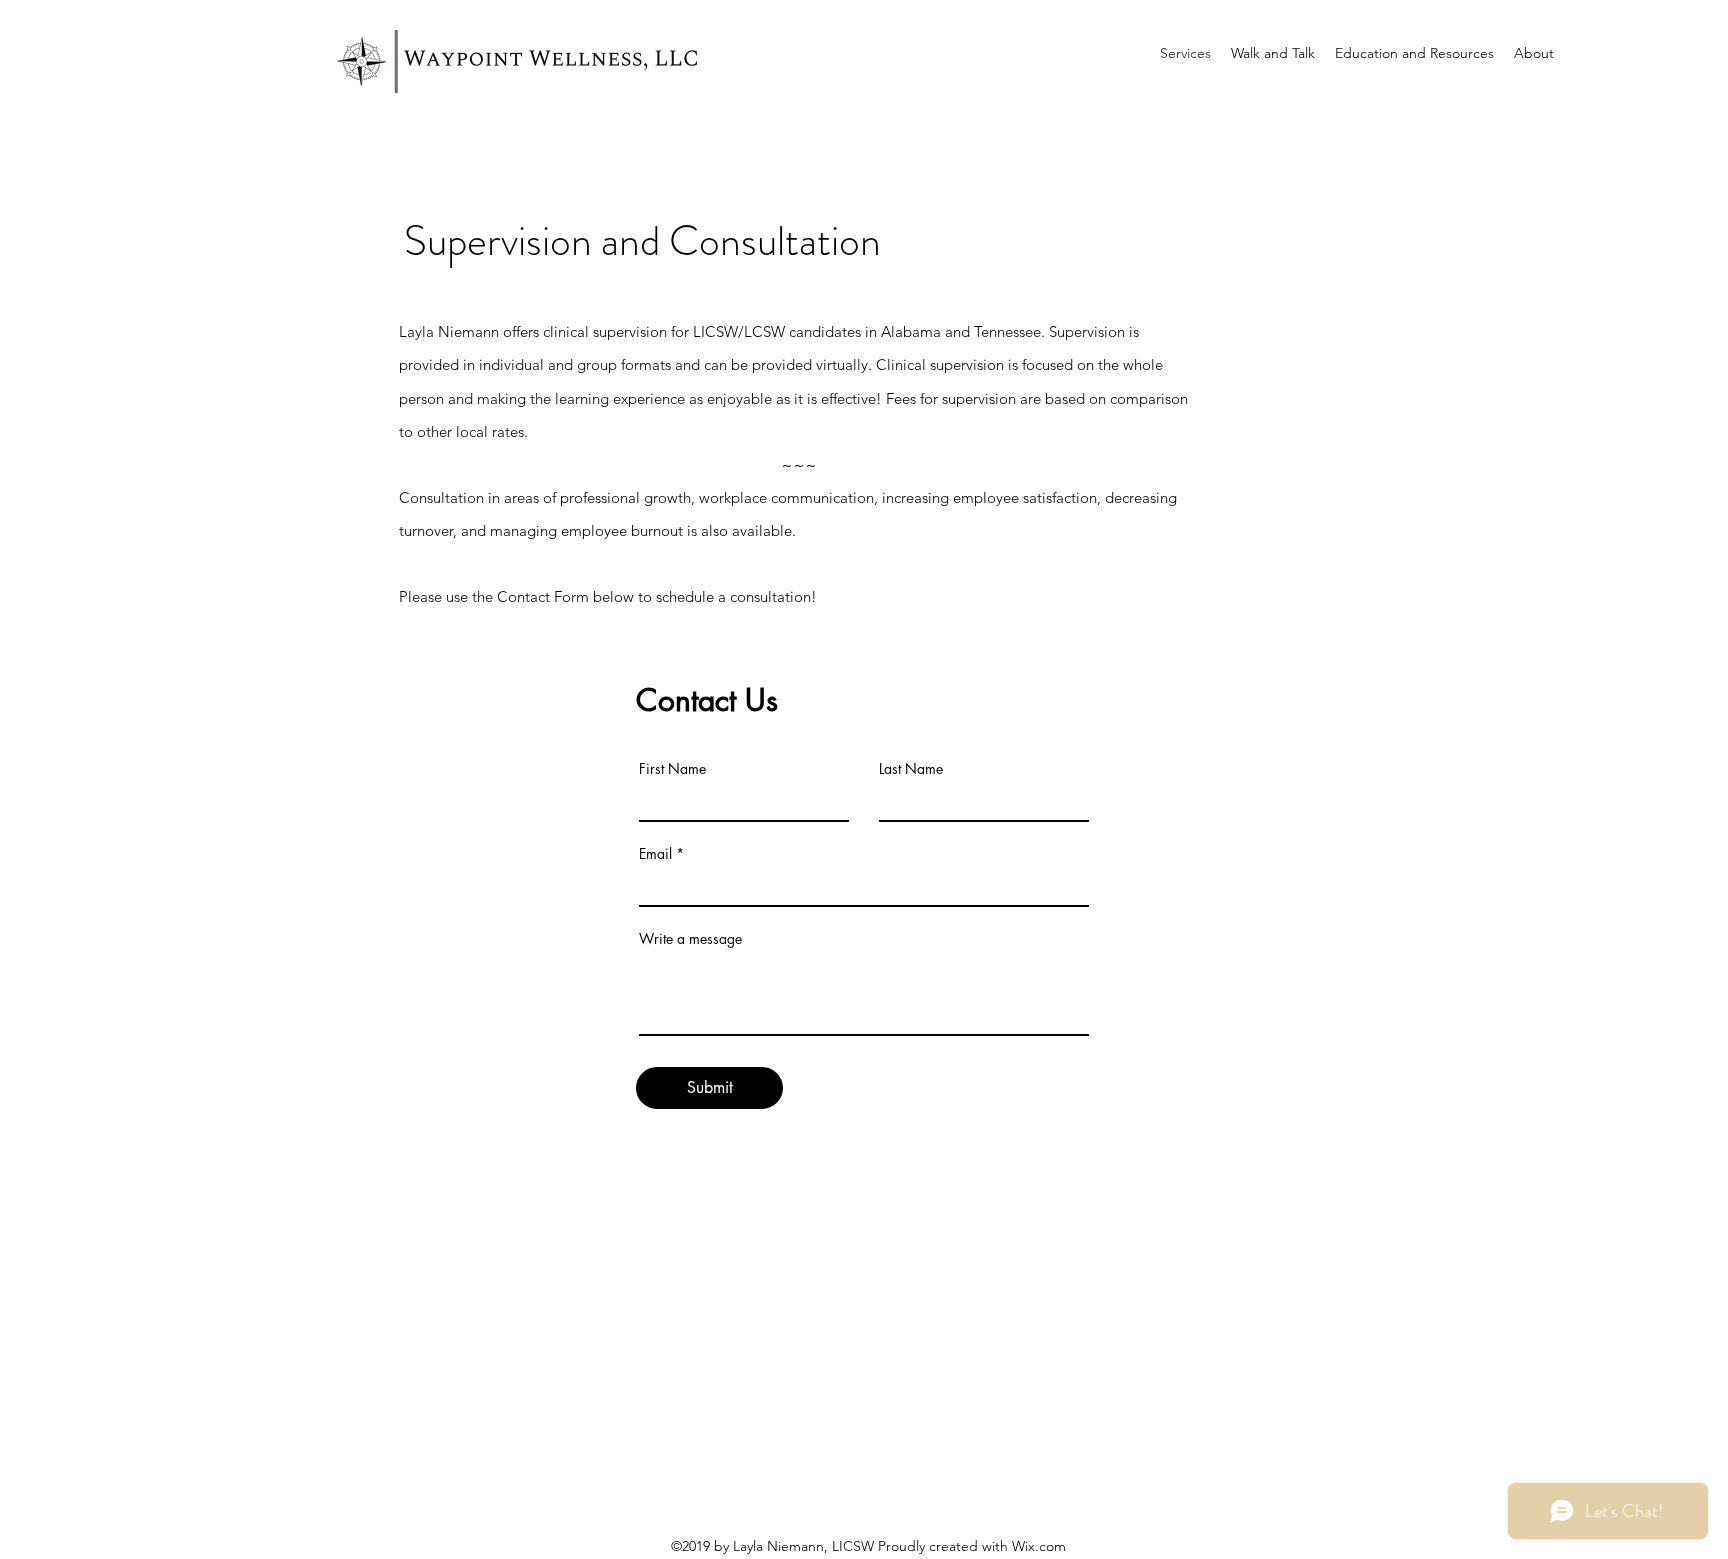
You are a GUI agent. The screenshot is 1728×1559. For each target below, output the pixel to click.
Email (655, 854)
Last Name (911, 769)
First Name (672, 769)
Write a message (690, 939)
